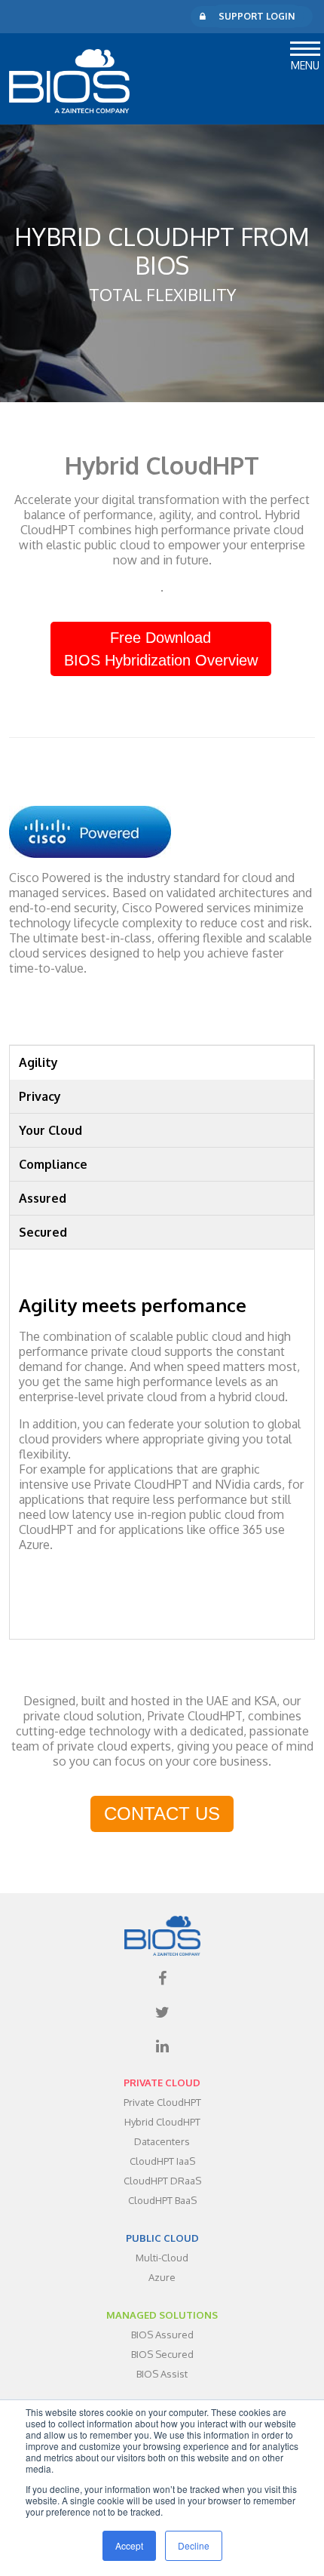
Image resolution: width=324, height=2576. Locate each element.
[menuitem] (162, 1978)
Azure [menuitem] (162, 2277)
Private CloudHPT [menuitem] (162, 2102)
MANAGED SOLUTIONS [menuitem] (162, 2315)
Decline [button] (194, 2545)
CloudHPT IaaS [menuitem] (162, 2161)
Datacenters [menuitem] (162, 2141)
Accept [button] (129, 2545)
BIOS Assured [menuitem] (162, 2335)
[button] (305, 46)
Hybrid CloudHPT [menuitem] (162, 2122)
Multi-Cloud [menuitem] (162, 2258)
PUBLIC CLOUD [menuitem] (162, 2238)
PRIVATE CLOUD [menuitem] (162, 2083)
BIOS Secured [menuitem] (162, 2354)
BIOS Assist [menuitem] (162, 2374)
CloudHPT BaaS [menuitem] (162, 2200)
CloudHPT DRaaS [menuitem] (162, 2181)
